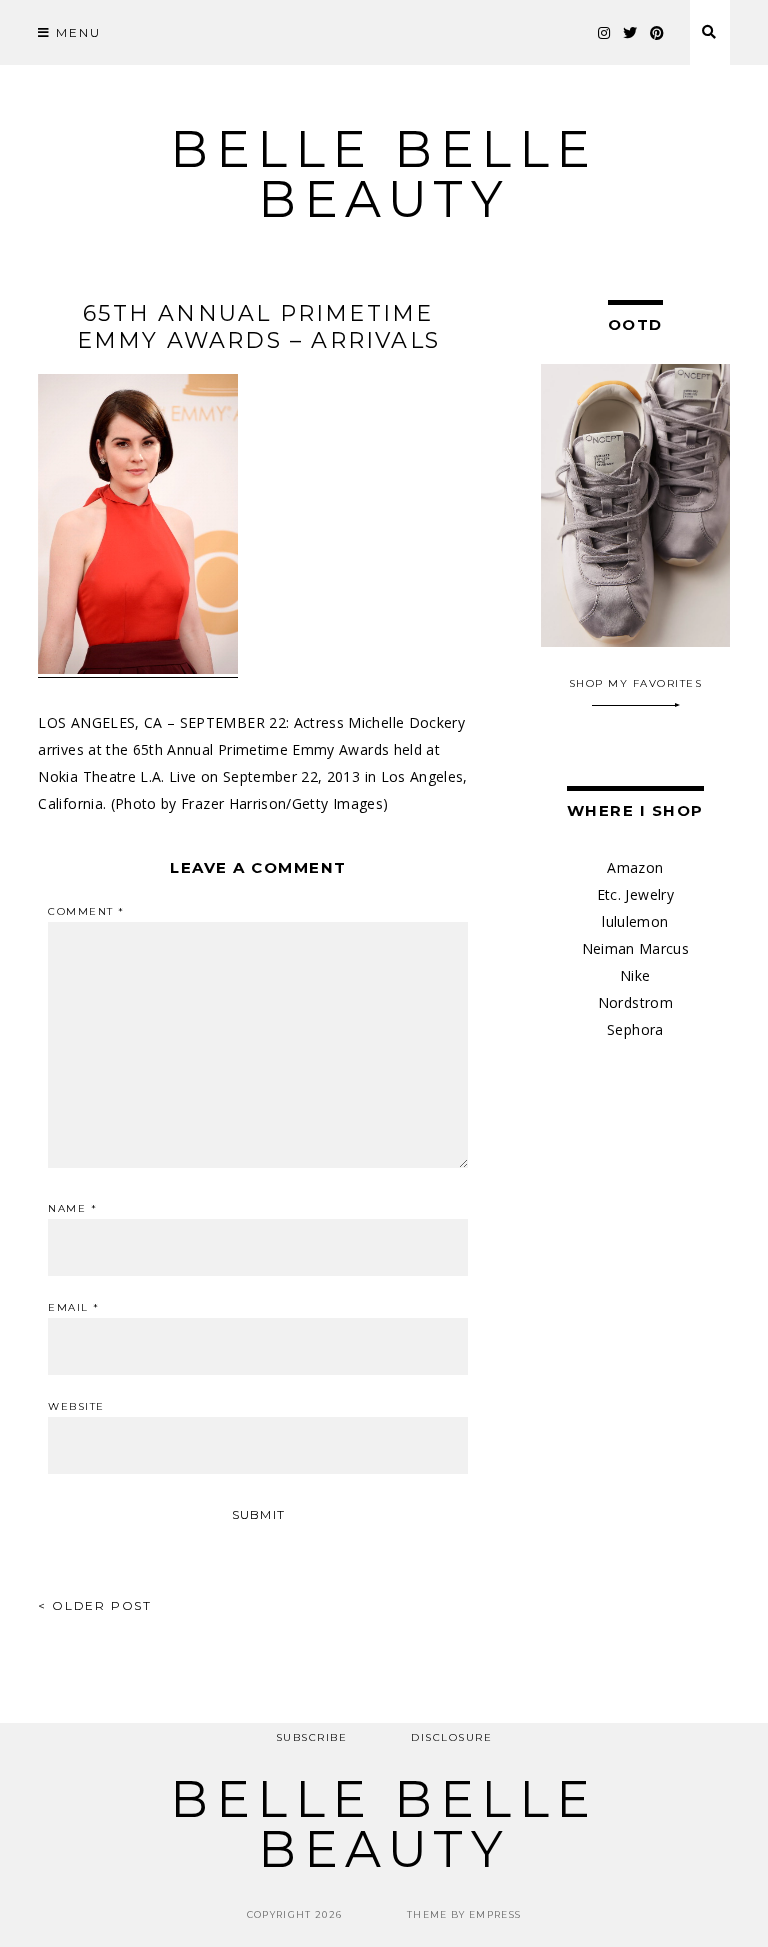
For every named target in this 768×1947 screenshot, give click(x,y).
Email (74, 1308)
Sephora (635, 1029)
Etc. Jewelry (635, 894)
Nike (635, 975)
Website (76, 1407)
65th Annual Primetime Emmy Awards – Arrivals (258, 327)
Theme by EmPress (464, 1914)
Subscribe (312, 1737)
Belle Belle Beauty (384, 174)
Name (72, 1209)
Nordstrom (635, 1002)
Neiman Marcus (636, 948)
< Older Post (95, 1605)
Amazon (635, 867)
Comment (86, 912)
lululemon (635, 921)
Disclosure (451, 1737)
